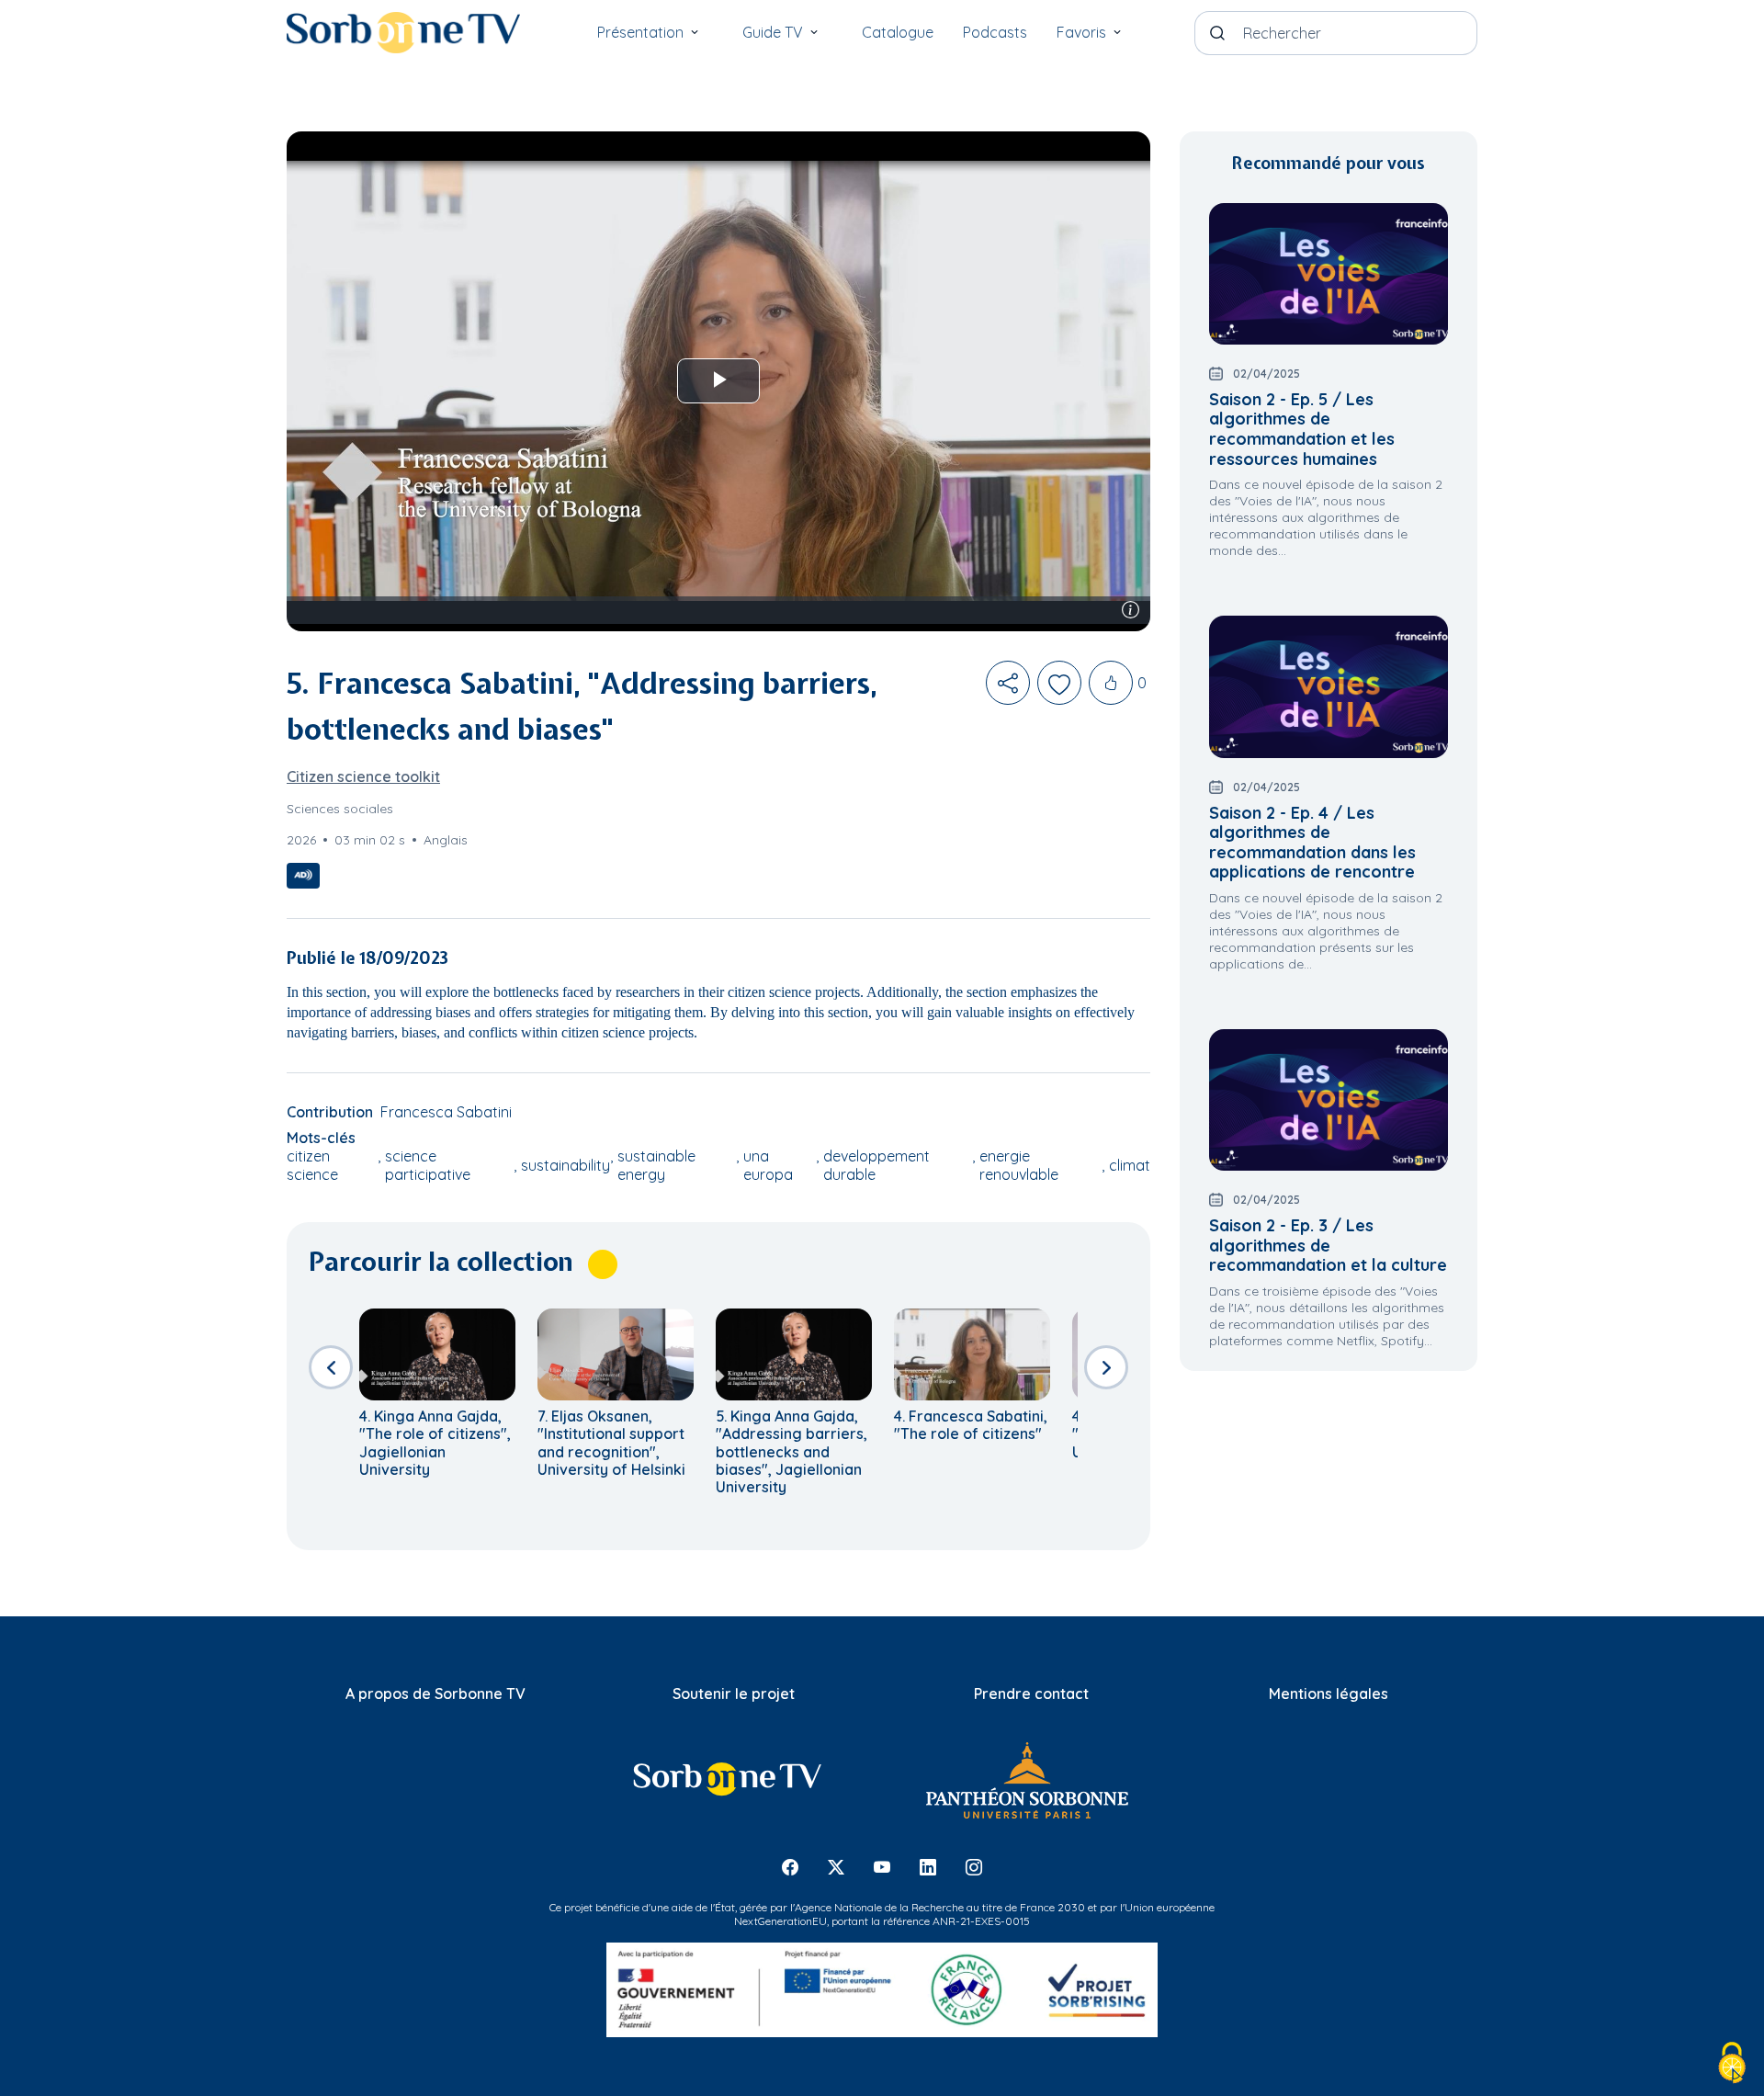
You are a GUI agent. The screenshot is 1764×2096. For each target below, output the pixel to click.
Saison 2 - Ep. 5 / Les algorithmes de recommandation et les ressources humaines (1302, 429)
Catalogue (898, 32)
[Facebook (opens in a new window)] (790, 1867)
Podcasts (995, 32)
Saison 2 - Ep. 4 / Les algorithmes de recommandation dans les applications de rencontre (1312, 843)
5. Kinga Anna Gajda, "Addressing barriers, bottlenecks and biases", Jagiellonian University (792, 1451)
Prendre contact (1031, 1694)
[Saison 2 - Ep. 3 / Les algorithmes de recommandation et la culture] (1329, 1100)
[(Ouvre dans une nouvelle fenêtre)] (726, 1779)
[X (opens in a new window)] (836, 1867)
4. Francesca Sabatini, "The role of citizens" (971, 1425)
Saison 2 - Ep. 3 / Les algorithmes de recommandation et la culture (1328, 1245)
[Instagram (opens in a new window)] (974, 1867)
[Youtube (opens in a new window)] (882, 1867)
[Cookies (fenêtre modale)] (1732, 2064)
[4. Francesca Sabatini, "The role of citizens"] (972, 1354)
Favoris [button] (1081, 32)
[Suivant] (1106, 1367)
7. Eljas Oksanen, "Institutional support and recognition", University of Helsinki (611, 1443)
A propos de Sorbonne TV (435, 1694)
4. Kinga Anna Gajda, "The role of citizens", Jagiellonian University (435, 1443)
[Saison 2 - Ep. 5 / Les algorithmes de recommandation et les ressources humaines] (1329, 274)
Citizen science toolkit (363, 776)
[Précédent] (331, 1367)
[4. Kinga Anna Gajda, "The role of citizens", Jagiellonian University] (437, 1354)
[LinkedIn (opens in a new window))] (928, 1867)
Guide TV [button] (773, 32)
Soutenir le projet (734, 1694)
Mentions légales (1329, 1694)
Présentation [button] (640, 32)
